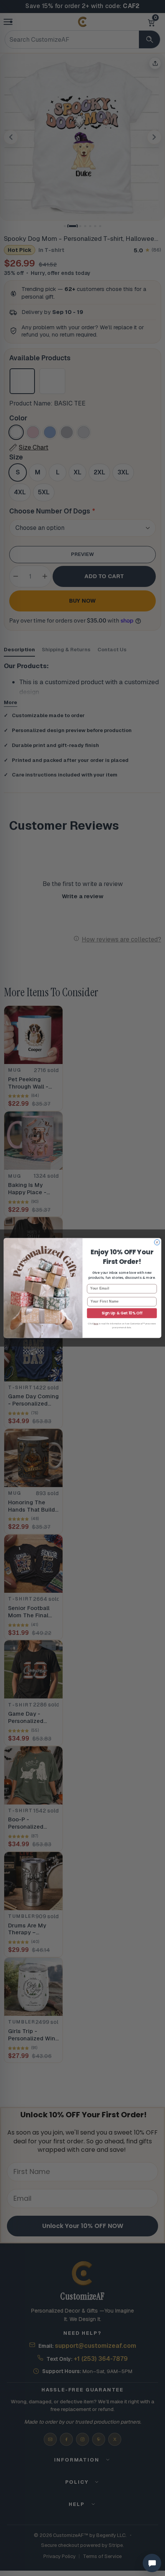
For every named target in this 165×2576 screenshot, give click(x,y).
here (96, 1324)
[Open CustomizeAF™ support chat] (152, 2563)
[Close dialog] (157, 1242)
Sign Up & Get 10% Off (122, 1313)
